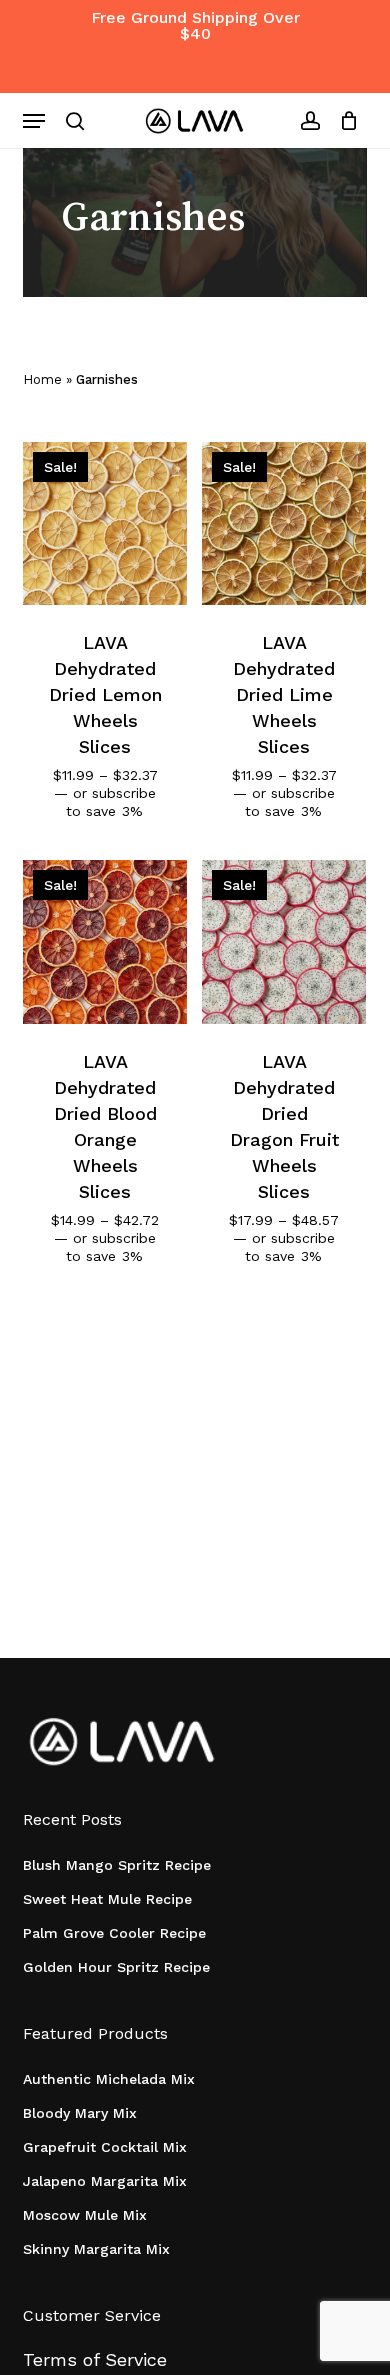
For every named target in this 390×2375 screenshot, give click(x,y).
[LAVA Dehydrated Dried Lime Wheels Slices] (284, 524)
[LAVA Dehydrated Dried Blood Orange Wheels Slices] (105, 942)
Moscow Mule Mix (85, 2215)
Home (42, 379)
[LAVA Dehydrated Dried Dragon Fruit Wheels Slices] (284, 942)
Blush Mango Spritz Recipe (117, 1865)
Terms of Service (95, 2359)
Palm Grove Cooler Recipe (114, 1933)
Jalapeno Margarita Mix (105, 2181)
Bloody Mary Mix (80, 2113)
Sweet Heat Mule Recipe (107, 1899)
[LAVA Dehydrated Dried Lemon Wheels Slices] (105, 524)
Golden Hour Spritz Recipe (116, 1967)
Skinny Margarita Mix (96, 2249)
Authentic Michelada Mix (109, 2079)
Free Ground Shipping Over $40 (195, 25)
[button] (34, 121)
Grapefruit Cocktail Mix (105, 2147)
